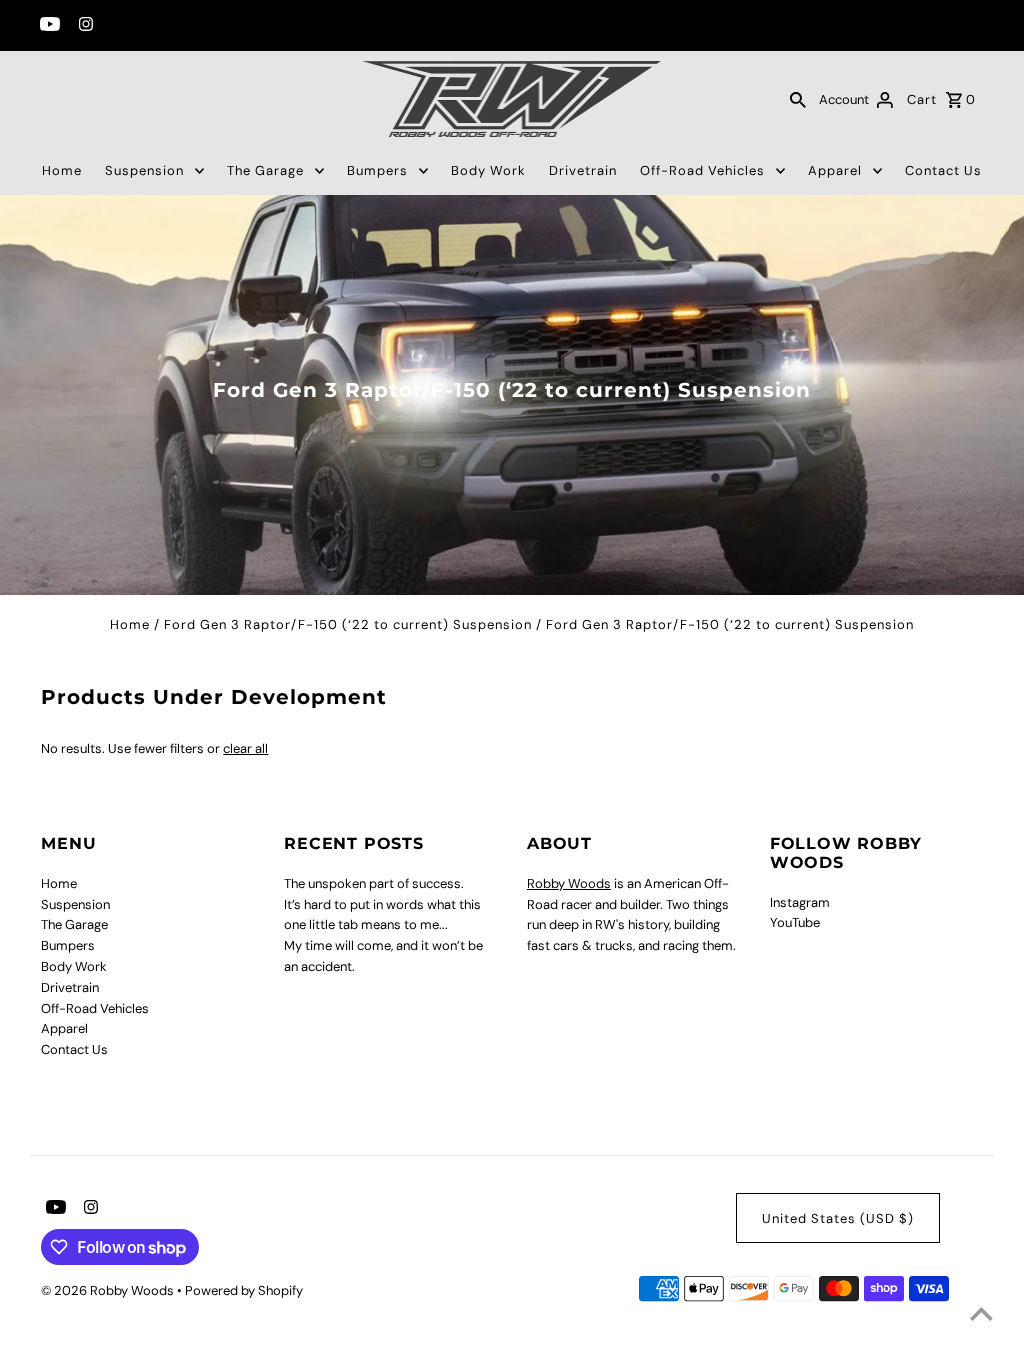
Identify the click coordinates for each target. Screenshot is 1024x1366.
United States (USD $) (838, 1218)
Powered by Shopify (244, 1290)
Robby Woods (569, 883)
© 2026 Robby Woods (109, 1290)
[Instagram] (83, 26)
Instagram (800, 902)
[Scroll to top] (981, 1313)
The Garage (265, 170)
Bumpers (377, 170)
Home (62, 170)
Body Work (488, 170)
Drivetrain (583, 170)
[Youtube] (47, 26)
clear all (245, 748)
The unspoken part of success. (374, 883)
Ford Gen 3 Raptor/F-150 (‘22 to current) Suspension (348, 624)
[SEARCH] (798, 99)
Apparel (835, 170)
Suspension (144, 170)
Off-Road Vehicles (702, 170)
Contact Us (943, 170)
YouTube (795, 922)
